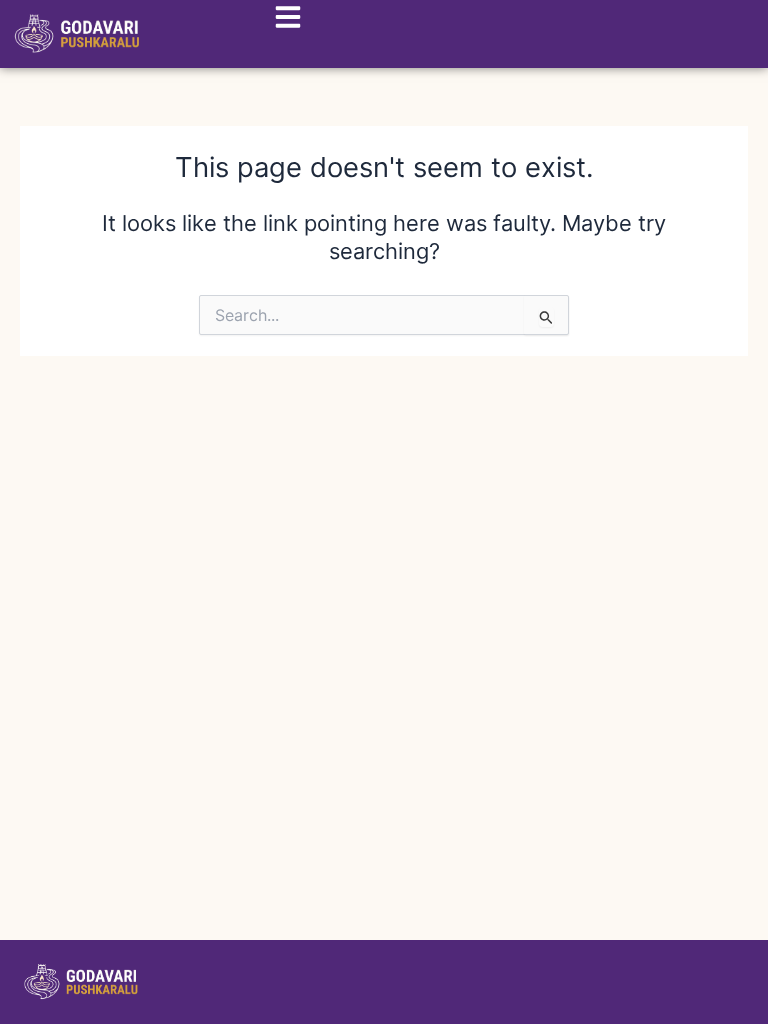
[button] (281, 20)
